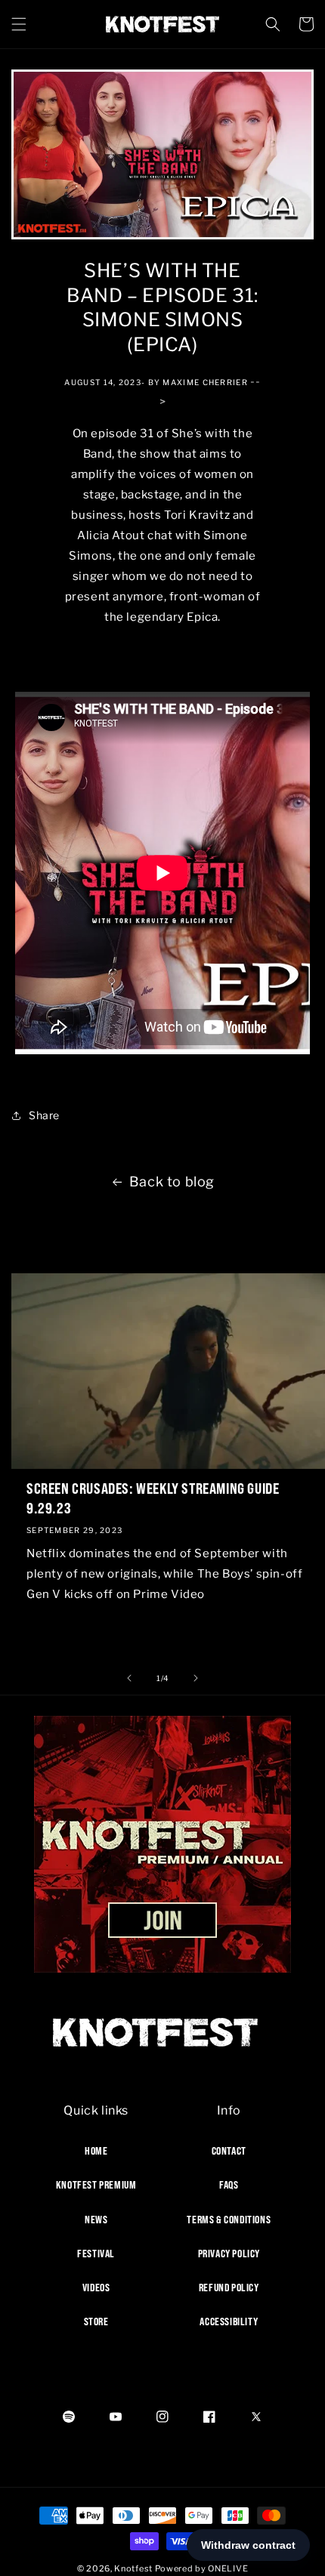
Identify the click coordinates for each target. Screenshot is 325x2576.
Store (96, 2321)
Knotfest (133, 2568)
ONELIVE (228, 2568)
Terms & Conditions (229, 2220)
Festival (96, 2254)
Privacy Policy (229, 2254)
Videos (96, 2288)
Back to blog (172, 1182)
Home (96, 2151)
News (96, 2220)
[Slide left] (129, 1678)
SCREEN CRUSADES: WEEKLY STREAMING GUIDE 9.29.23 (153, 1498)
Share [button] (44, 1115)
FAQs (229, 2185)
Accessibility (229, 2321)
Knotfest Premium (96, 2185)
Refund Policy (229, 2288)
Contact (229, 2151)
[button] (19, 24)
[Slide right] (196, 1678)
